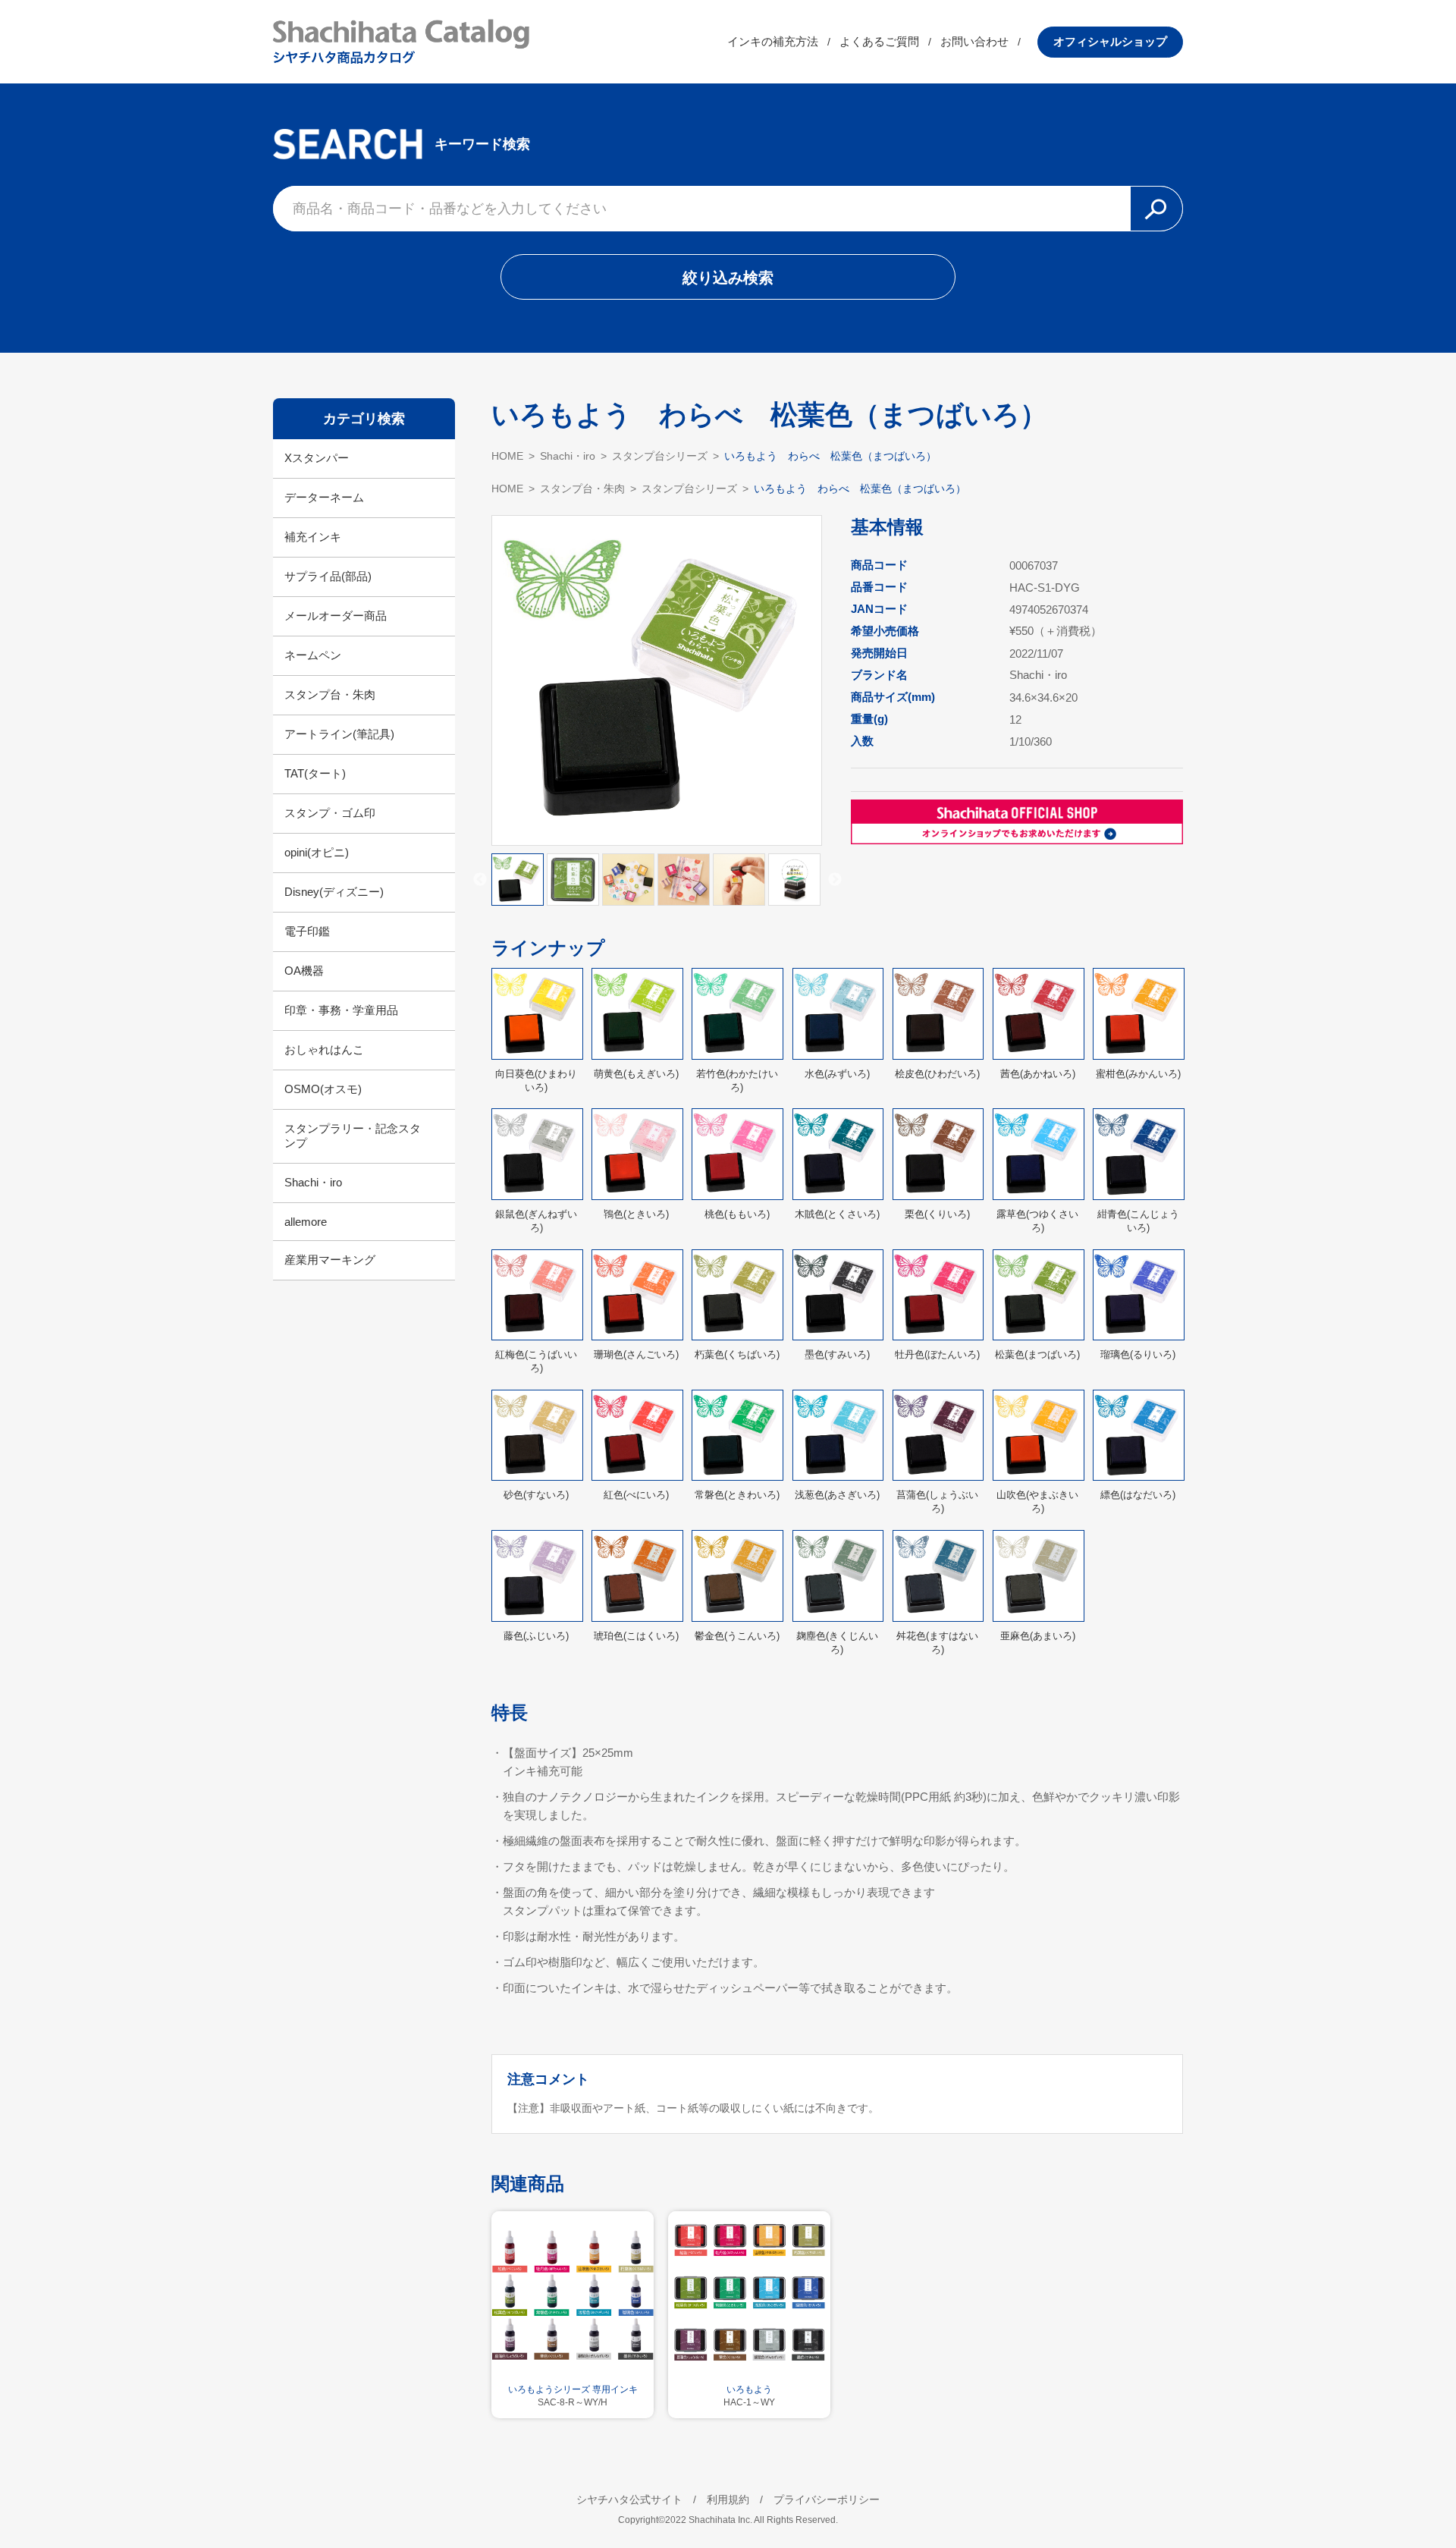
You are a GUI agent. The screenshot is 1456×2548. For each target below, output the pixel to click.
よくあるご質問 (879, 41)
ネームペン (313, 655)
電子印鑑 (307, 931)
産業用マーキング (330, 1260)
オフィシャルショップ (1110, 41)
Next (835, 880)
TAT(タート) (315, 773)
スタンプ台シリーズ (660, 456)
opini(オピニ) (317, 852)
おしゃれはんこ (324, 1049)
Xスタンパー (317, 458)
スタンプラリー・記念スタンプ (353, 1136)
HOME (507, 456)
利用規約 (728, 2499)
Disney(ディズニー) (334, 892)
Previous (480, 880)
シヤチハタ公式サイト (629, 2499)
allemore (306, 1222)
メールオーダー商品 (336, 616)
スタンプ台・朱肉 (330, 694)
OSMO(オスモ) (323, 1089)
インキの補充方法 (773, 41)
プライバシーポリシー (827, 2499)
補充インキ (313, 537)
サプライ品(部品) (328, 576)
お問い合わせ (974, 41)
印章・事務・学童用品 (341, 1010)
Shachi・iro (313, 1182)
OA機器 (304, 971)
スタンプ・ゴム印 (330, 813)
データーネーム (324, 497)
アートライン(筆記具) (339, 734)
